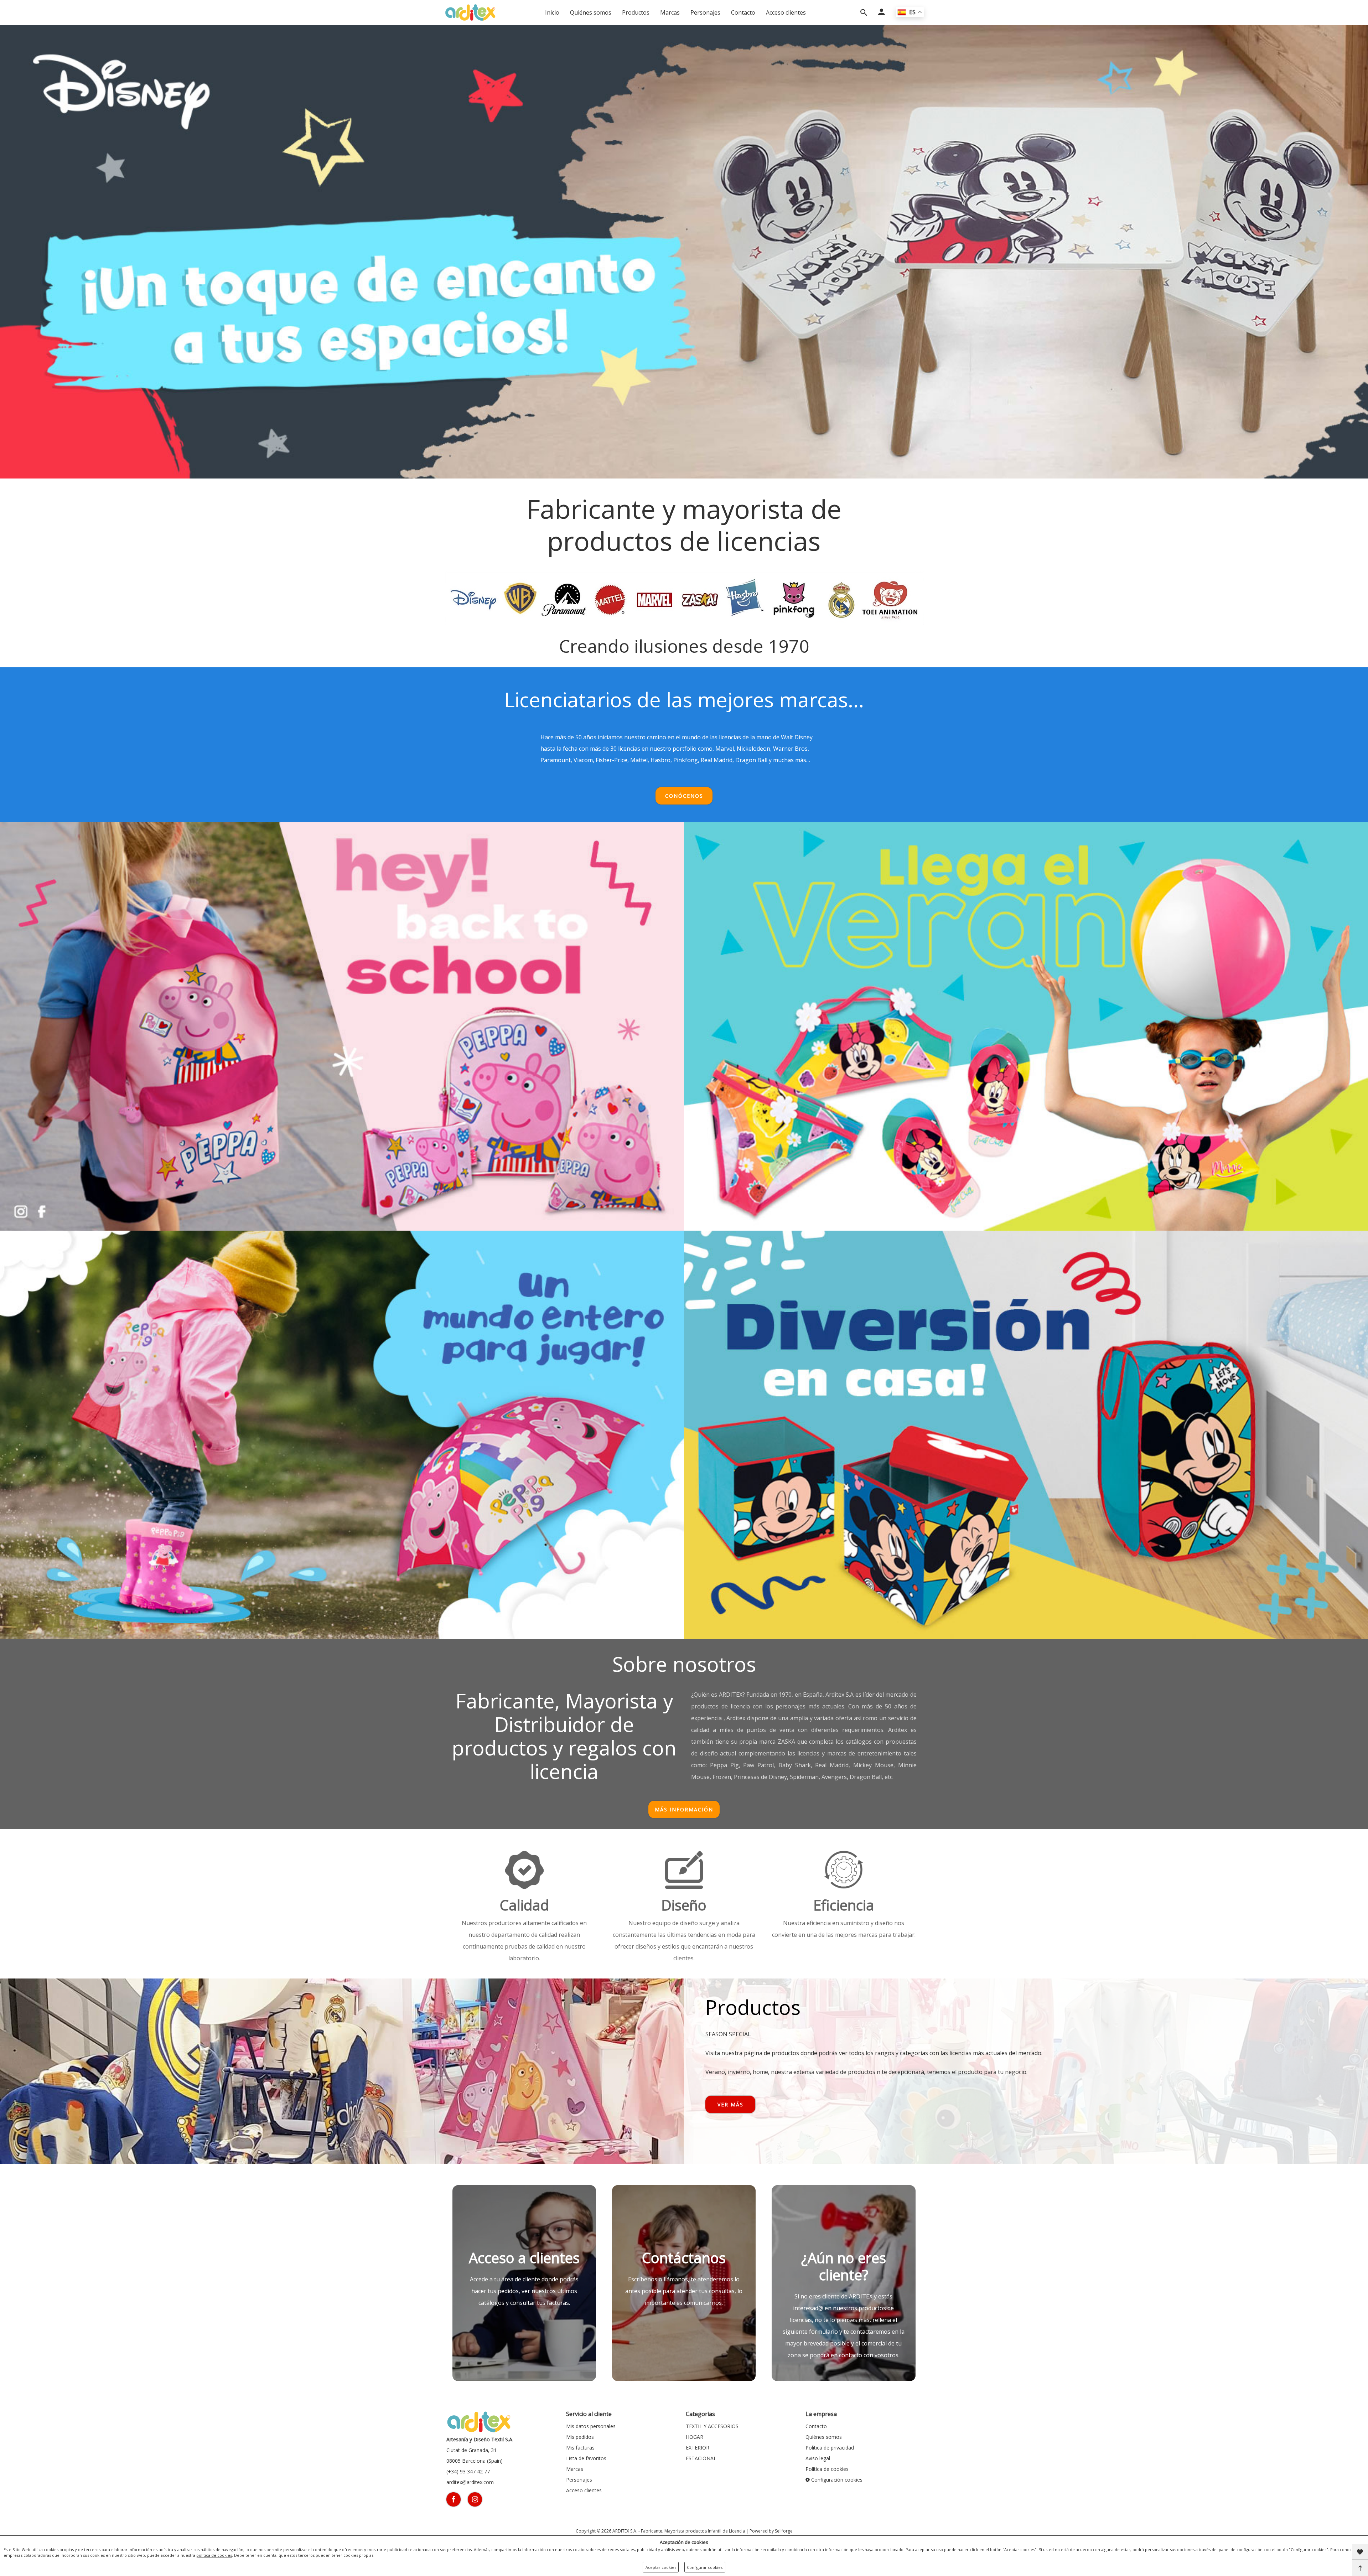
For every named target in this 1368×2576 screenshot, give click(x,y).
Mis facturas (580, 2448)
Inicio (552, 12)
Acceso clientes (786, 12)
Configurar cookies (705, 2567)
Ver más (730, 2104)
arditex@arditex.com (470, 2482)
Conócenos (684, 796)
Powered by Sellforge (771, 2531)
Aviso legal (818, 2458)
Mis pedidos (580, 2437)
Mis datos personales (591, 2426)
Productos (636, 12)
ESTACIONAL (701, 2458)
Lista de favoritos (586, 2458)
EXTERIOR (698, 2448)
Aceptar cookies (661, 2567)
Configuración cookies (836, 2480)
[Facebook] (454, 2499)
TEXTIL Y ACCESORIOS (712, 2426)
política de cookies (214, 2555)
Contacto (743, 12)
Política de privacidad (830, 2448)
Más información (684, 1809)
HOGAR (695, 2437)
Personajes (705, 12)
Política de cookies (827, 2469)
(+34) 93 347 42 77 (468, 2471)
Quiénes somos (591, 12)
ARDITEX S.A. (625, 2531)
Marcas (670, 12)
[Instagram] (475, 2499)
